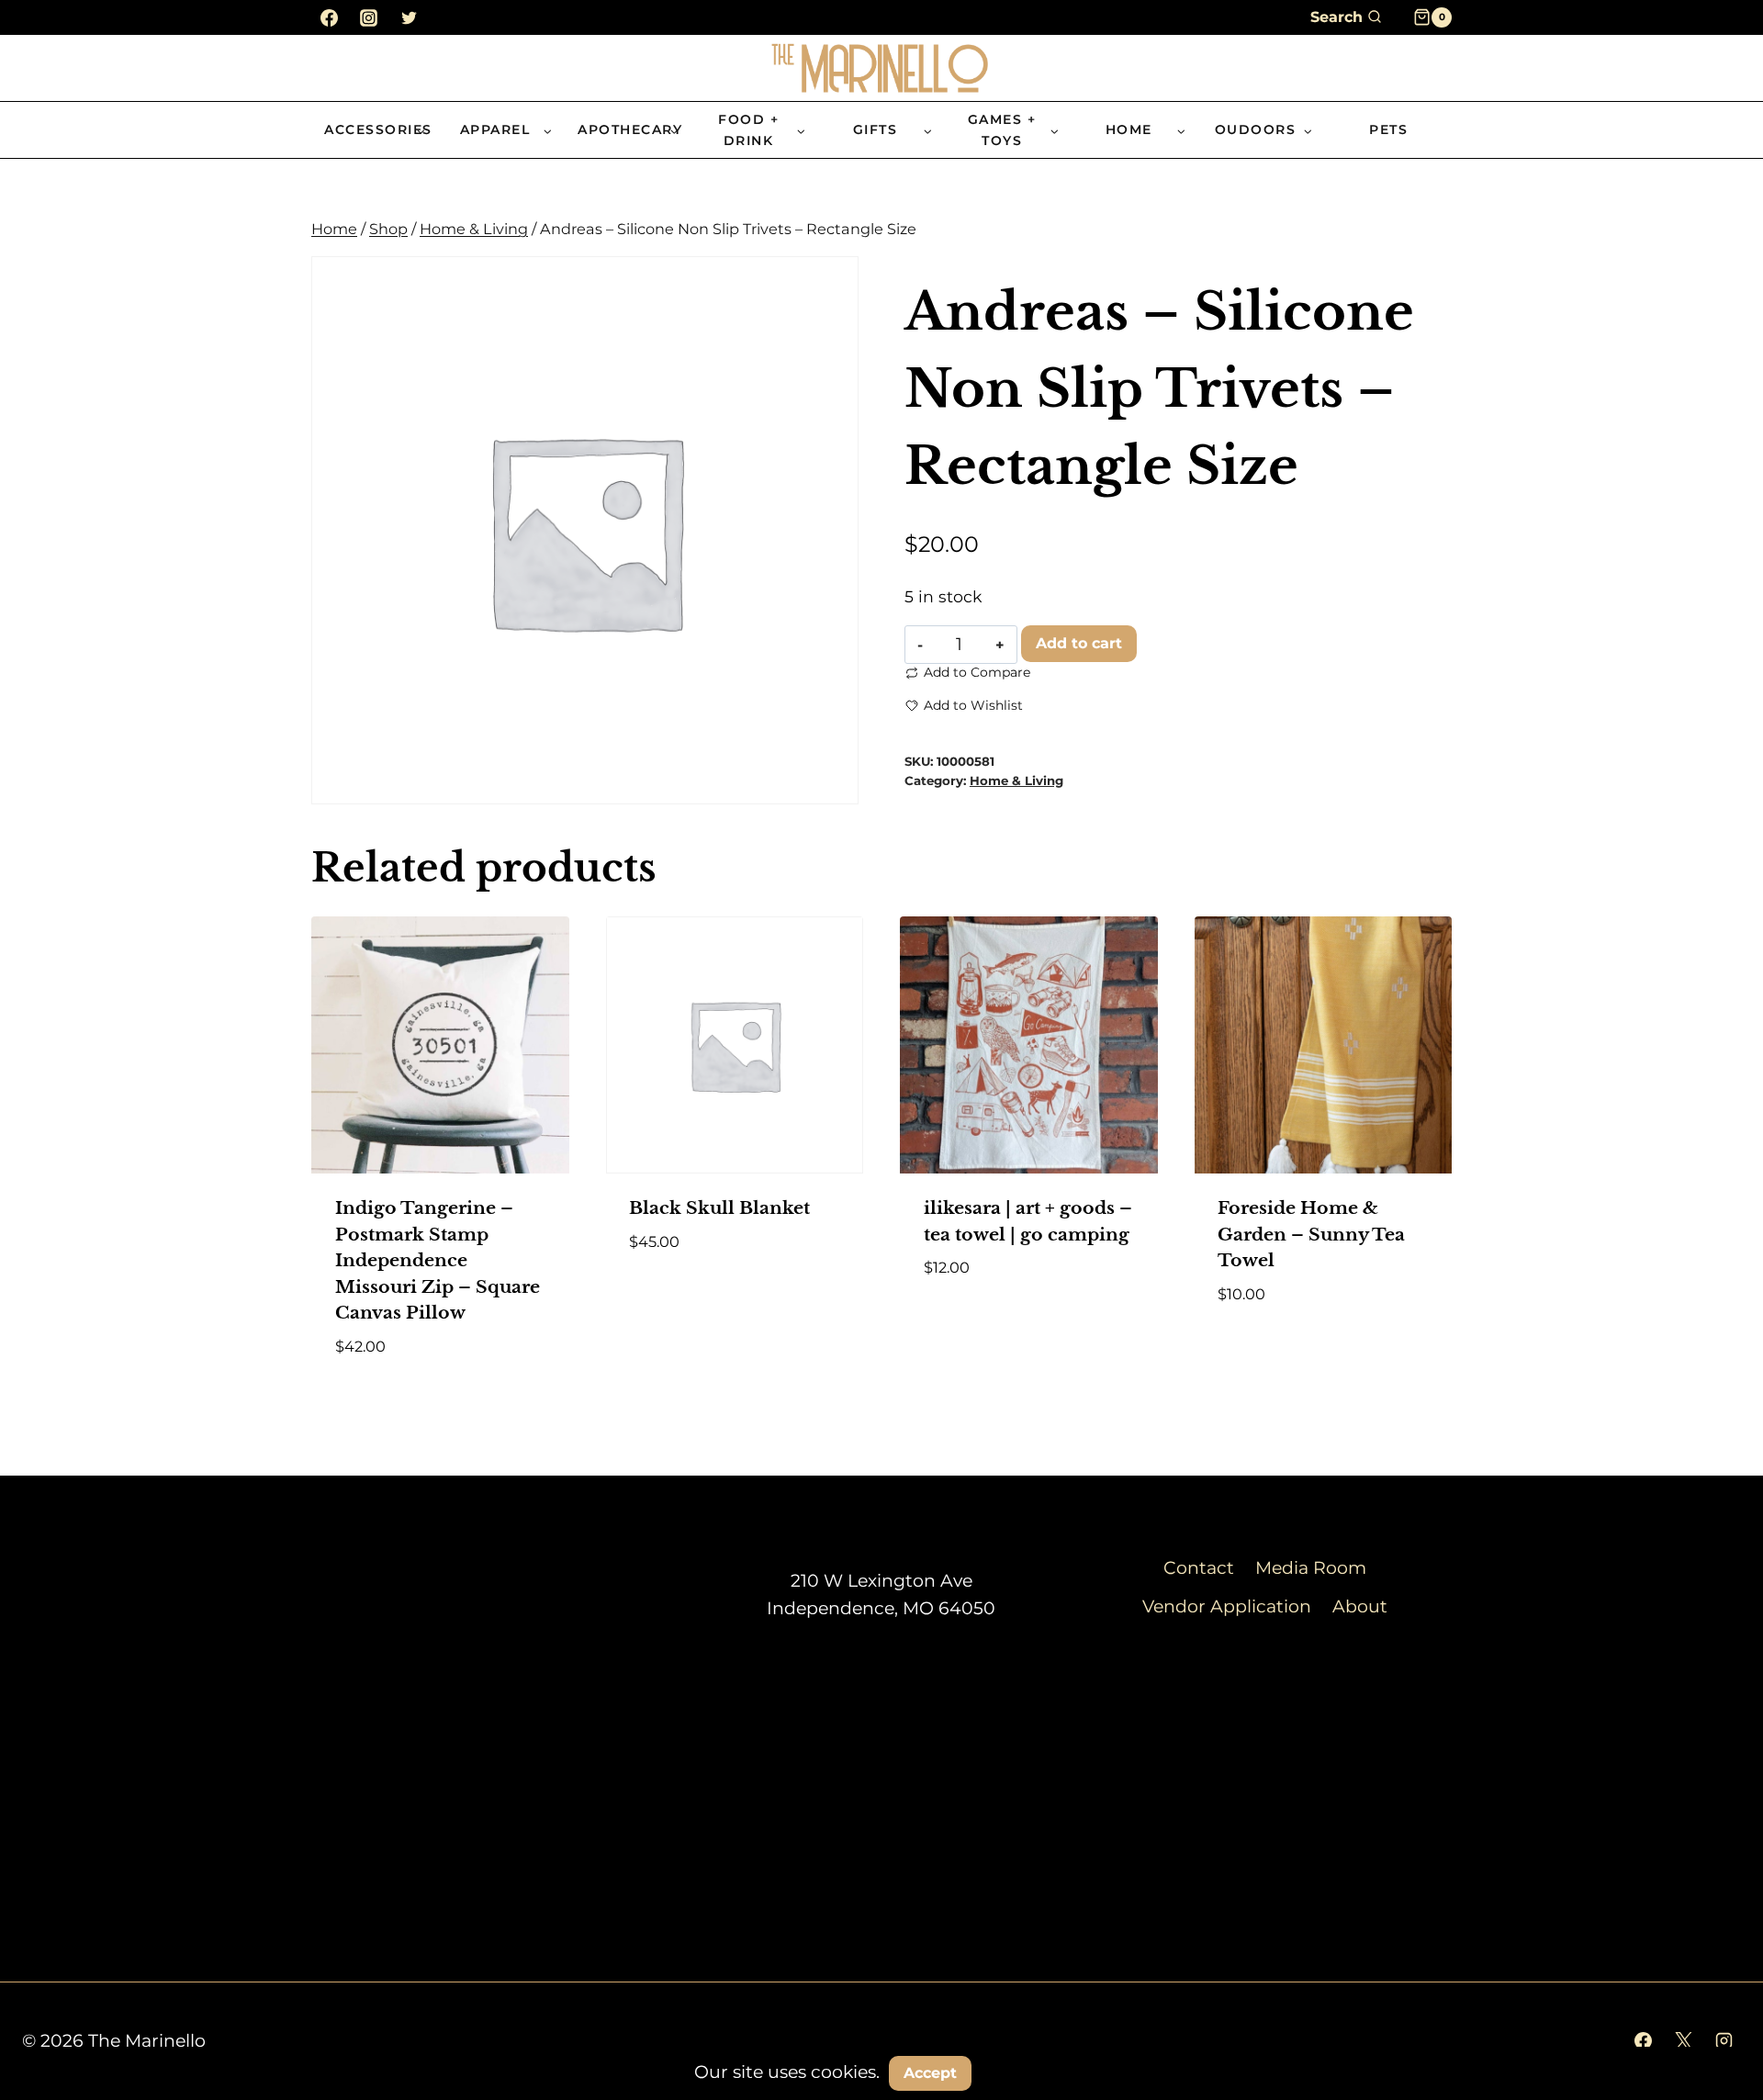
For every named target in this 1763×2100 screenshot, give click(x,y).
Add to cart (1079, 643)
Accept (930, 2073)
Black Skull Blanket (719, 1208)
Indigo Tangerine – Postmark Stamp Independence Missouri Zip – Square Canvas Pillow (438, 1260)
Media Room (1311, 1568)
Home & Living (1016, 780)
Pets (1388, 129)
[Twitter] (409, 17)
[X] (1683, 2041)
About (1360, 1606)
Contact (1199, 1568)
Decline (1027, 2072)
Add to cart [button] (978, 1322)
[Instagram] (369, 17)
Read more (678, 1295)
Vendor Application (1227, 1606)
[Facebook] (329, 17)
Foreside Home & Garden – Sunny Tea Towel (1311, 1234)
